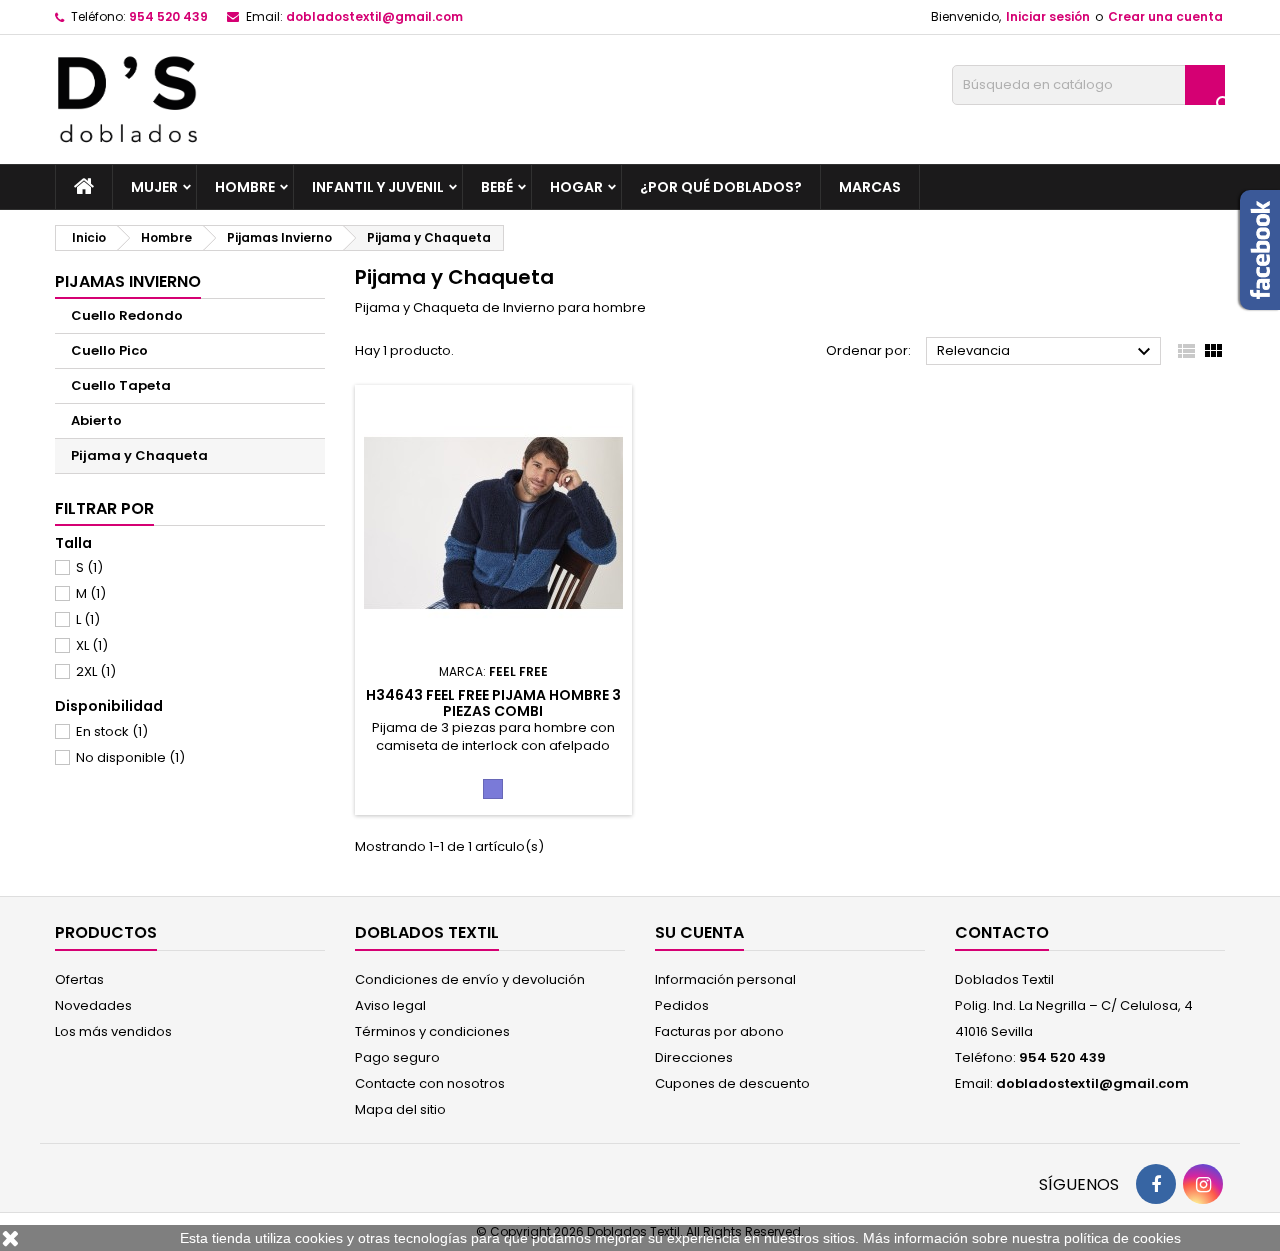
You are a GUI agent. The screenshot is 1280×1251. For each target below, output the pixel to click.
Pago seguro (397, 1057)
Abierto (96, 420)
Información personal (725, 979)
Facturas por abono (719, 1031)
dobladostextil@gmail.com (374, 16)
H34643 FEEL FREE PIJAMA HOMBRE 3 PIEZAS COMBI (493, 703)
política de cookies (1122, 1238)
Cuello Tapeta (121, 385)
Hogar (576, 187)
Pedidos (682, 1005)
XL (92, 645)
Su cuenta (699, 932)
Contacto (1002, 932)
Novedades (93, 1005)
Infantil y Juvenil (378, 187)
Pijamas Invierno (128, 281)
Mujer (154, 187)
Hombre (245, 187)
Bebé (497, 187)
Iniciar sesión (1048, 16)
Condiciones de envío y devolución (470, 979)
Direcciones (694, 1057)
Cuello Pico (109, 350)
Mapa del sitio (400, 1109)
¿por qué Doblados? (721, 187)
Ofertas (79, 979)
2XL (96, 671)
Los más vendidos (113, 1031)
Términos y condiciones (432, 1031)
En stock (112, 731)
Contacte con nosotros (430, 1083)
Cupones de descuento (732, 1083)
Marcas (870, 187)
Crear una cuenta (1165, 16)
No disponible (130, 757)
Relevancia (1046, 352)
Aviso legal (390, 1005)
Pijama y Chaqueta (139, 455)
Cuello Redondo (127, 315)
